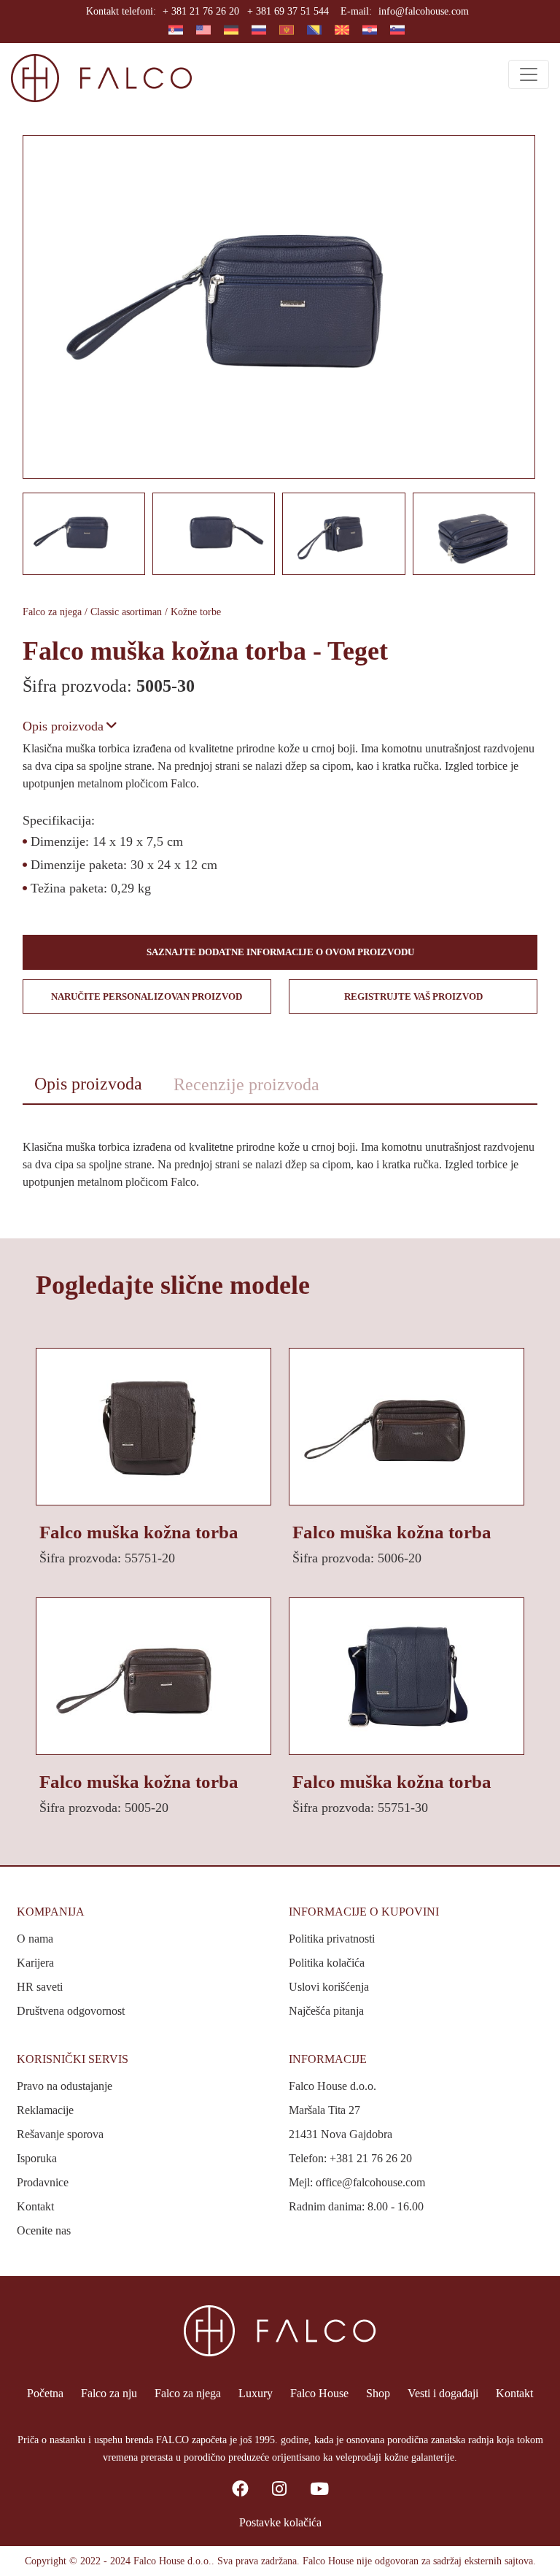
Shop (378, 2393)
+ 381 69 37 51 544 (288, 11)
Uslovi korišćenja (329, 1987)
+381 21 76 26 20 (371, 2158)
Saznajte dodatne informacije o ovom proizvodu (280, 952)
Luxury (256, 2393)
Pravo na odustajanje (65, 2086)
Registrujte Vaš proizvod (413, 996)
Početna (45, 2393)
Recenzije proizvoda (246, 1084)
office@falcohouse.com (370, 2182)
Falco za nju (109, 2393)
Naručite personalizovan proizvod (147, 996)
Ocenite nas (44, 2230)
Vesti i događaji (443, 2393)
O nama (35, 1939)
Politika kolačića (327, 1963)
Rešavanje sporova (60, 2134)
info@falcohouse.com (424, 11)
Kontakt (35, 2206)
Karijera (35, 1963)
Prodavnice (43, 2182)
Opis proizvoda (63, 726)
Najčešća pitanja (326, 2011)
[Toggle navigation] (529, 74)
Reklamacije (45, 2110)
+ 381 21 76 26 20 (201, 11)
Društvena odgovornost (71, 2011)
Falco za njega (188, 2393)
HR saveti (40, 1987)
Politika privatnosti (332, 1939)
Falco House (319, 2393)
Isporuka (37, 2158)
